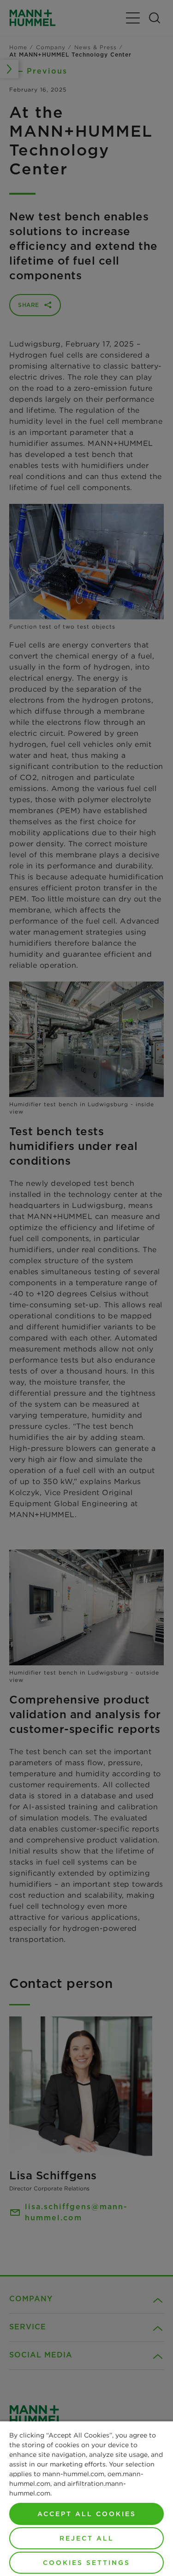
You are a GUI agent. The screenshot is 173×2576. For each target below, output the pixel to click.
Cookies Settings (86, 2563)
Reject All (87, 2538)
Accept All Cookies (87, 2514)
